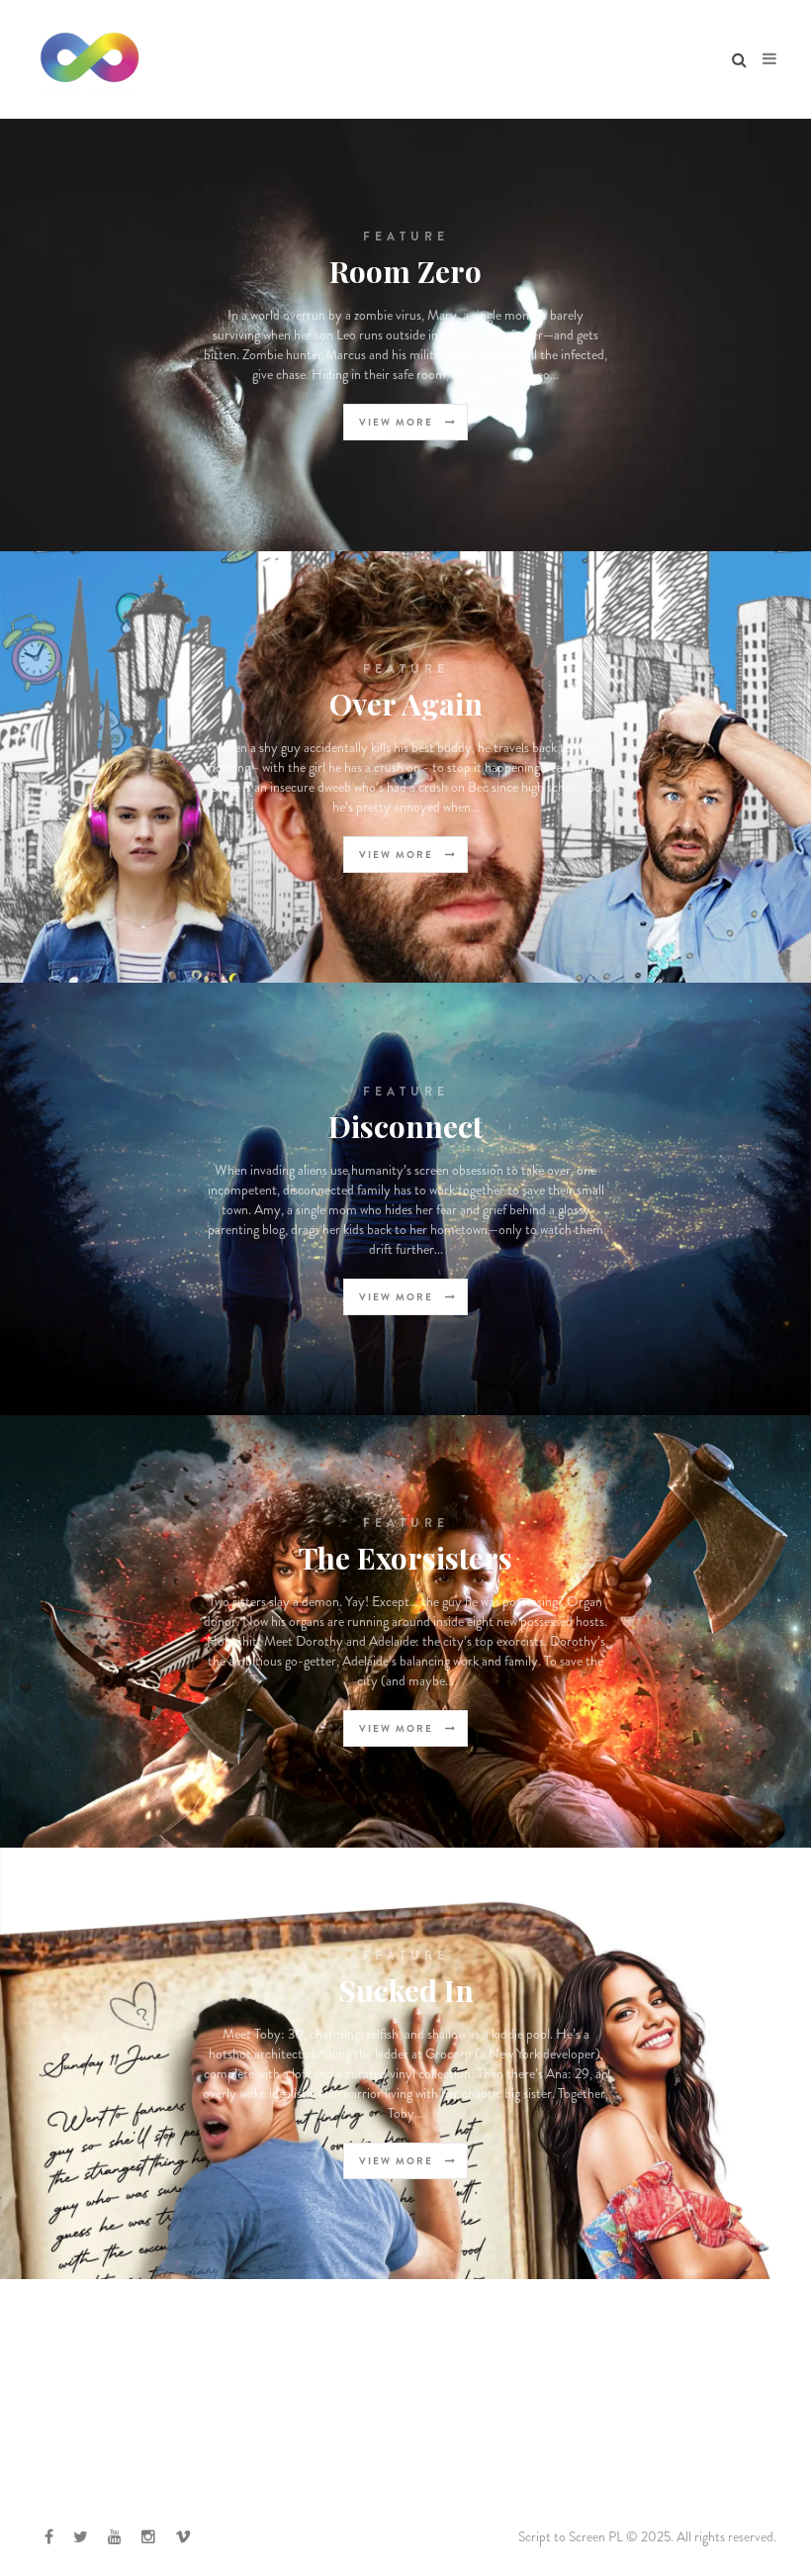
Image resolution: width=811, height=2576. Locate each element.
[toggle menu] (769, 59)
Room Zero (405, 271)
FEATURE (406, 237)
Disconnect (405, 1126)
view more (398, 422)
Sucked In (406, 1990)
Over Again (406, 704)
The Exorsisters (405, 1558)
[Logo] (90, 59)
